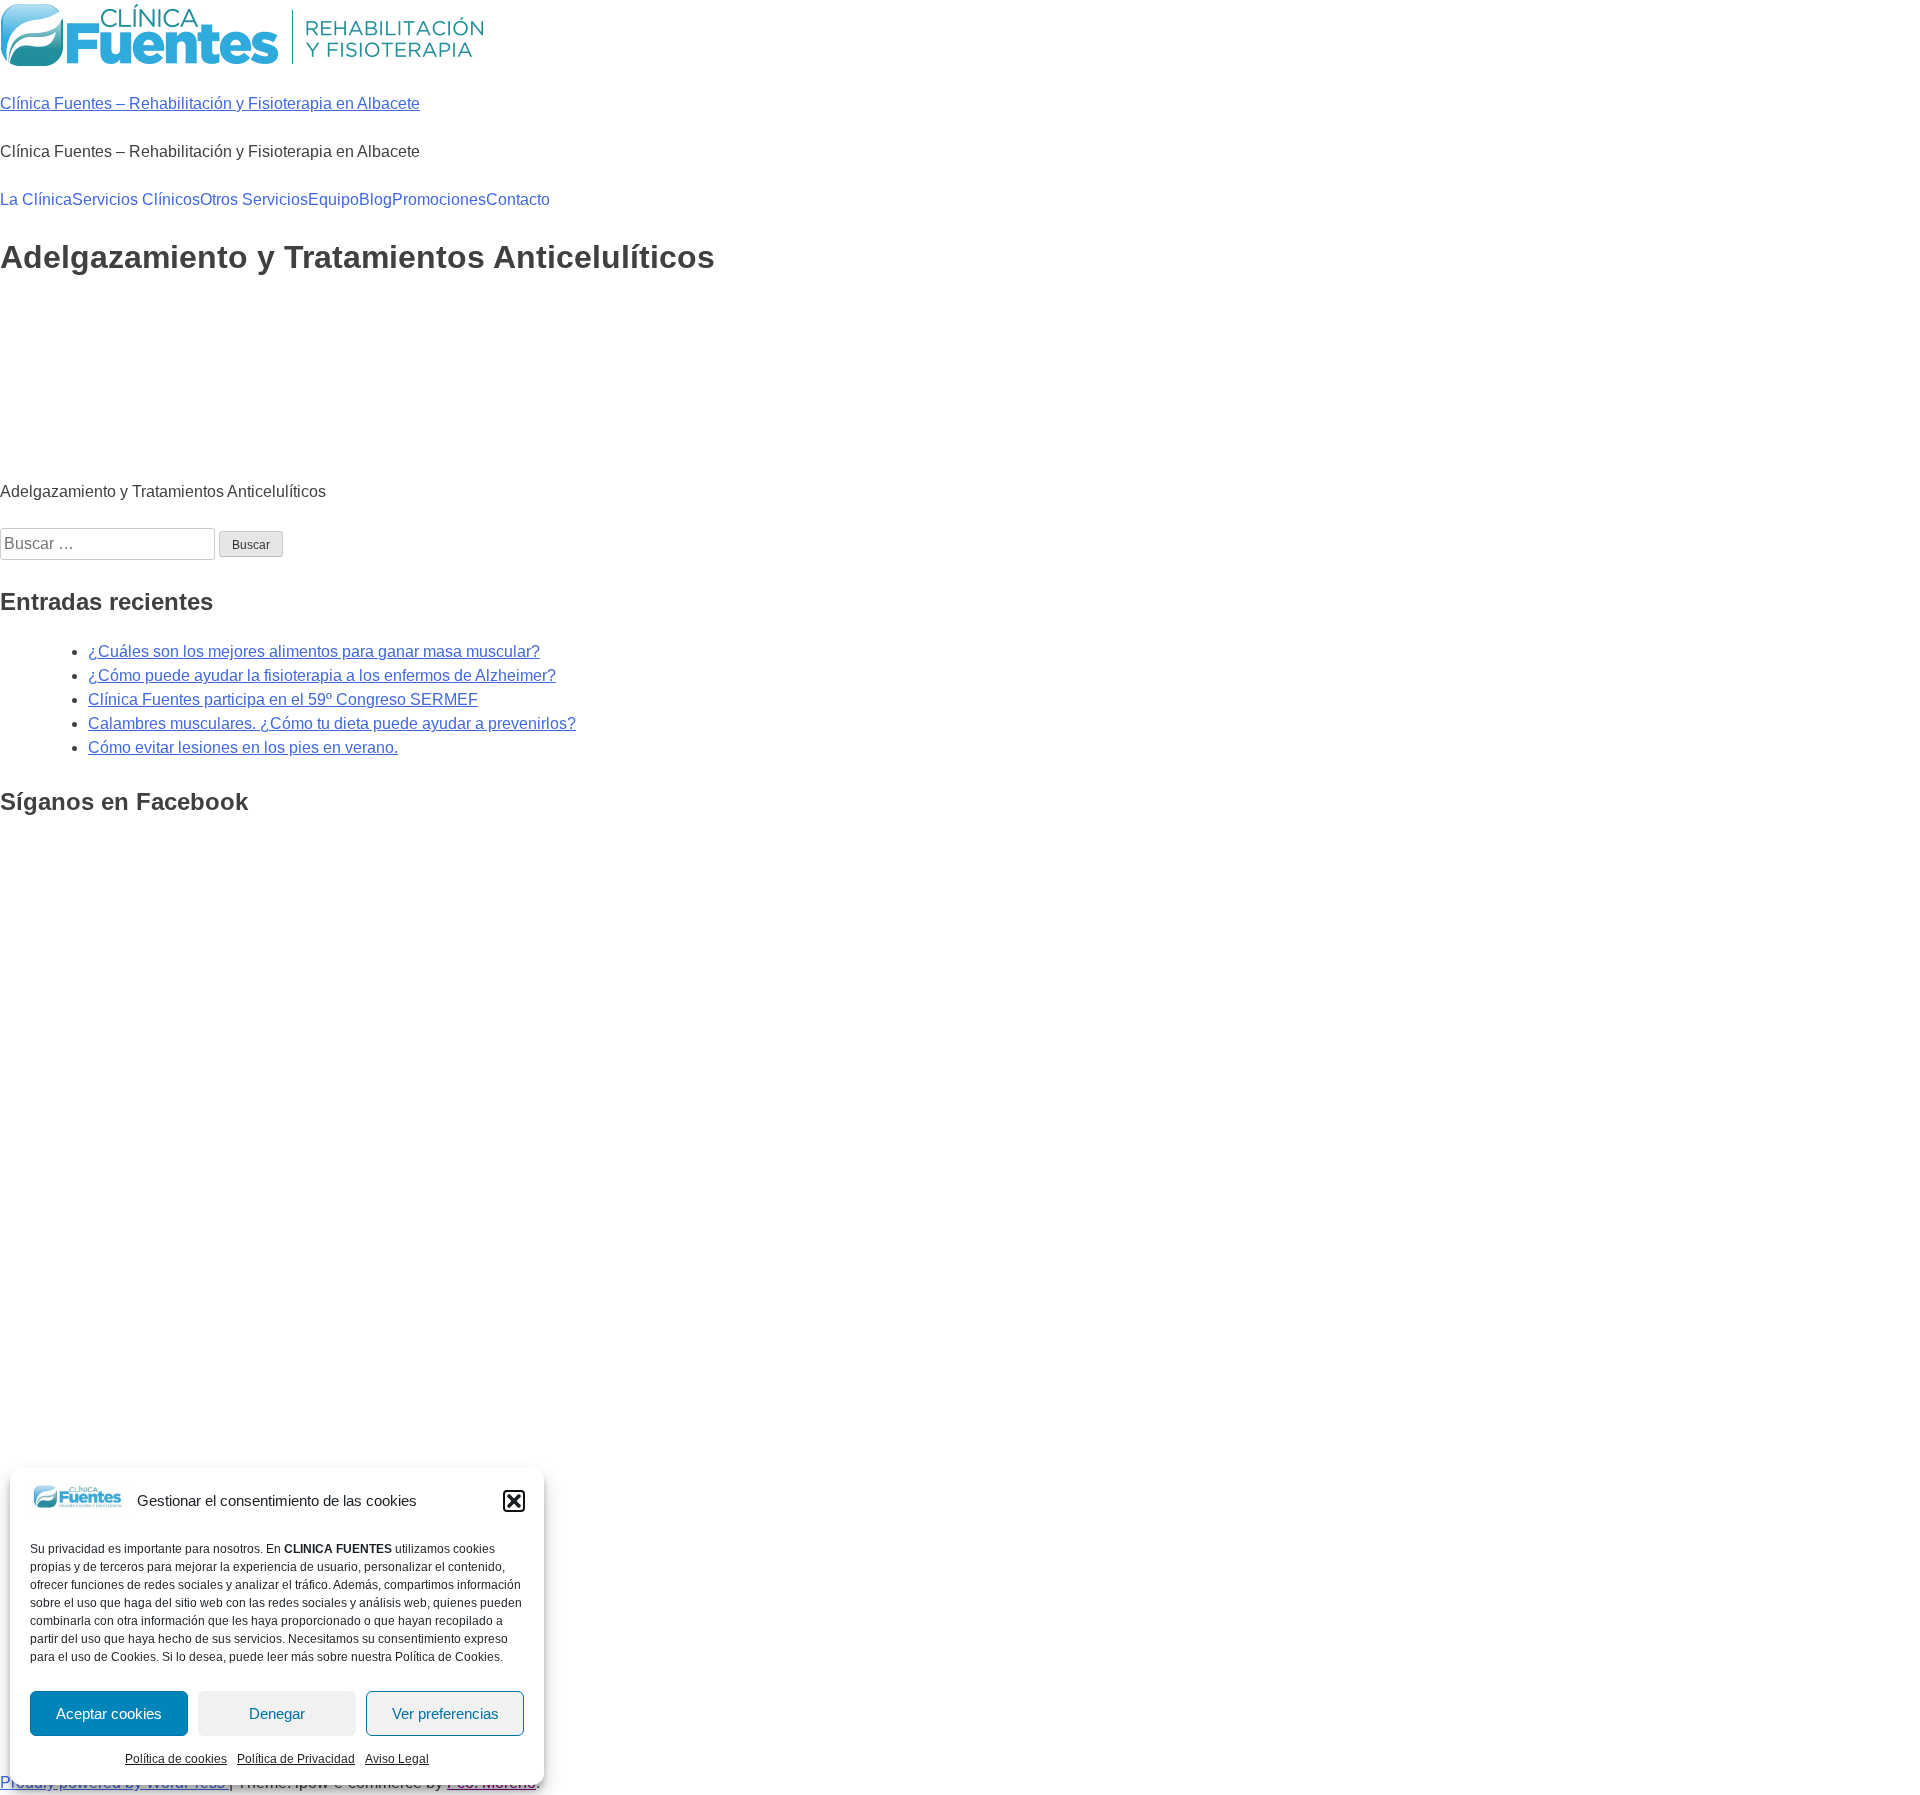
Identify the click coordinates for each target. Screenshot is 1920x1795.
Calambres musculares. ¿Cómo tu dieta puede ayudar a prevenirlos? (332, 723)
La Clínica (36, 199)
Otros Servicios (254, 199)
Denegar (277, 1713)
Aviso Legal (397, 1759)
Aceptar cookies (109, 1713)
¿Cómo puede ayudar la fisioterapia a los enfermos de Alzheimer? (322, 675)
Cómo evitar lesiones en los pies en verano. (243, 747)
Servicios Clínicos (136, 199)
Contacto (518, 199)
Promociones (439, 199)
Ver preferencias (445, 1713)
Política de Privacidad (296, 1759)
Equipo (333, 199)
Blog (375, 199)
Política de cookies (176, 1759)
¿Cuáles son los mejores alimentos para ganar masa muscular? (314, 651)
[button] (514, 1501)
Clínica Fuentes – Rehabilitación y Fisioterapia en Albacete (210, 103)
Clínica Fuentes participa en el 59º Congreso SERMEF (283, 699)
